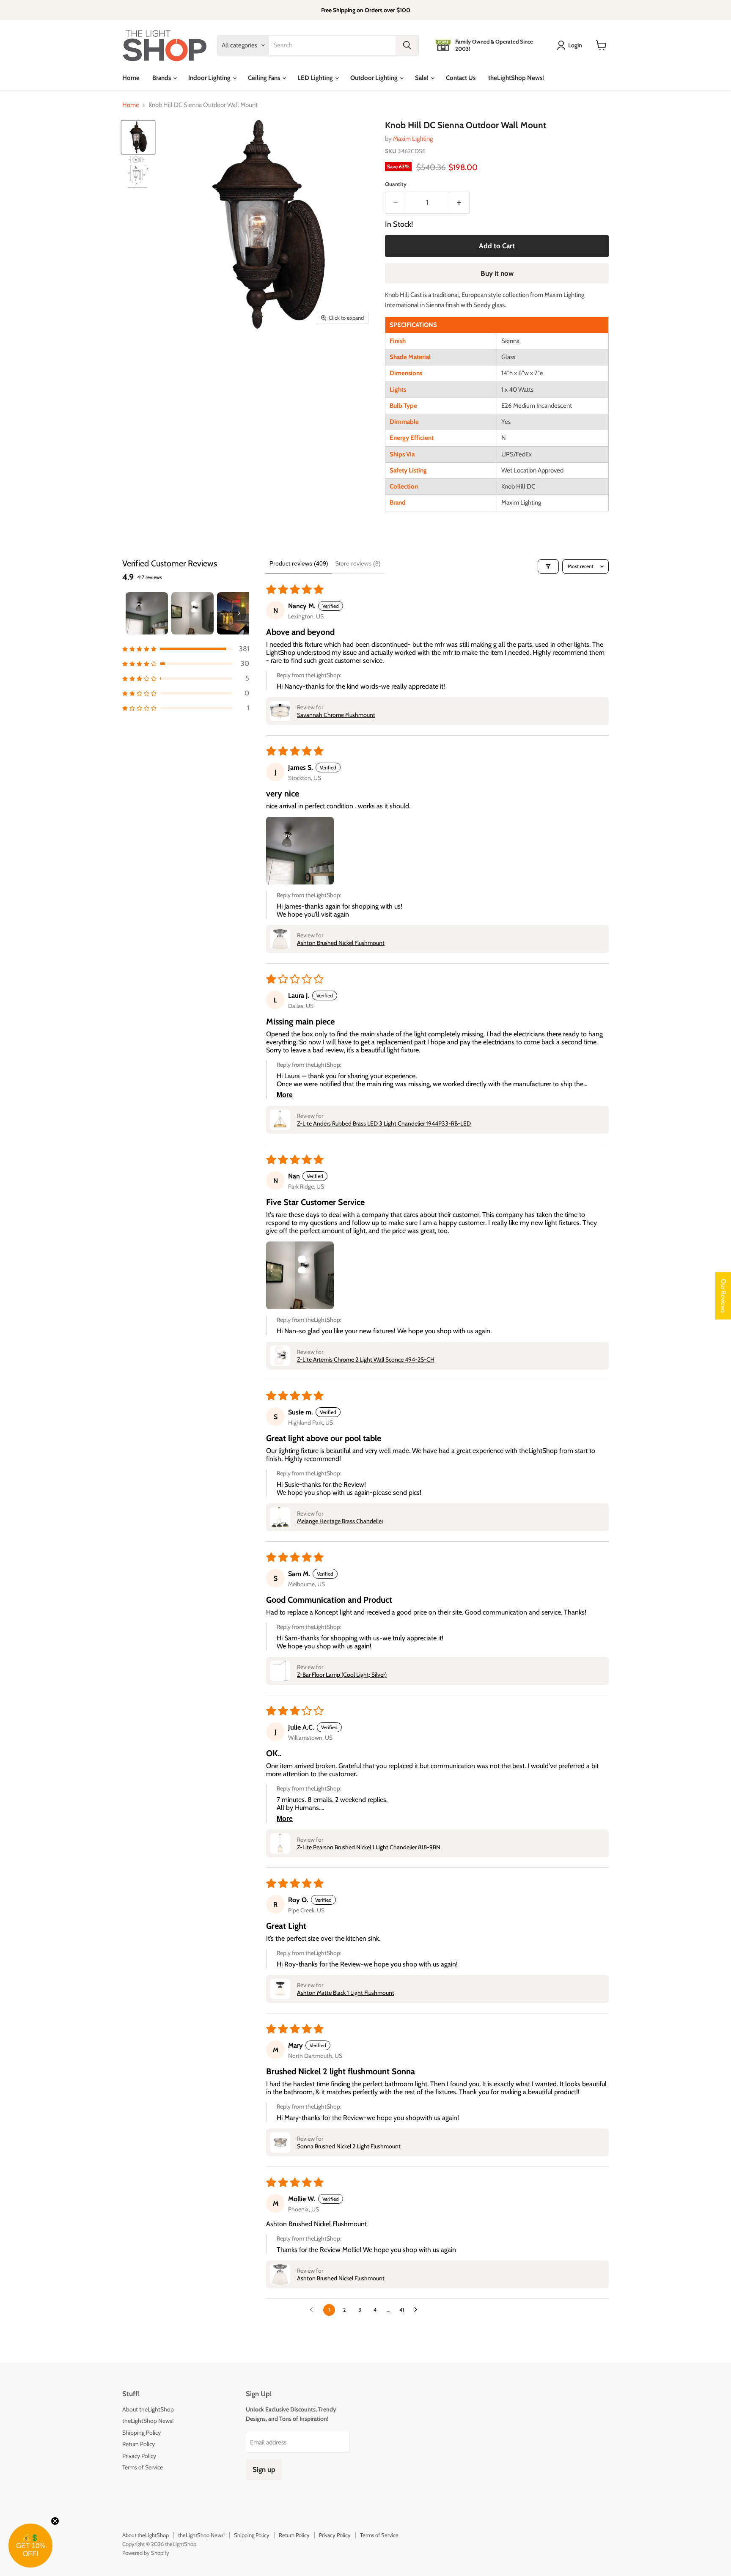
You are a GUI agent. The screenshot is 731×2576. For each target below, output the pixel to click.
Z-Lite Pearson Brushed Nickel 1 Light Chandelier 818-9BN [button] (369, 1847)
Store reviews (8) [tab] (358, 563)
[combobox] (332, 45)
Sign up (264, 2469)
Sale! (422, 78)
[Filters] (548, 566)
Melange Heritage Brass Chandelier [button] (340, 1521)
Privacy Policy (139, 2456)
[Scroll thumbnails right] (239, 613)
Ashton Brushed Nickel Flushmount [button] (341, 943)
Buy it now (497, 273)
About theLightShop (148, 2409)
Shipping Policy (142, 2433)
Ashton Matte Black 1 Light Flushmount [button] (346, 1993)
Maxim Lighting (413, 139)
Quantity (396, 184)
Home (131, 78)
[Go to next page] (418, 2310)
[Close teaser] (55, 2521)
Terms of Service (143, 2467)
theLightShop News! (516, 78)
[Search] (407, 45)
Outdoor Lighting (375, 78)
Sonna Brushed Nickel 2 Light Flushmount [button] (349, 2146)
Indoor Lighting (210, 78)
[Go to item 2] (192, 613)
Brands (162, 78)
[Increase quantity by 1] (460, 202)
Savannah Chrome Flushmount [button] (336, 715)
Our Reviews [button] (723, 1296)
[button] (186, 649)
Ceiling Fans (265, 78)
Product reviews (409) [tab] (299, 563)
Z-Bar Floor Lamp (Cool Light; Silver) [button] (342, 1675)
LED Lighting (316, 78)
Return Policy (139, 2444)
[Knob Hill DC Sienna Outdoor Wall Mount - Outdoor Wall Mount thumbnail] (138, 137)
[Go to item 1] (147, 613)
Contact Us (461, 78)
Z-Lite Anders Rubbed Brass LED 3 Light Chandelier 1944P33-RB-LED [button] (384, 1123)
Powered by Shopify (146, 2553)
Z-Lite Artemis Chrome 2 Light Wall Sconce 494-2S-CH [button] (366, 1359)
